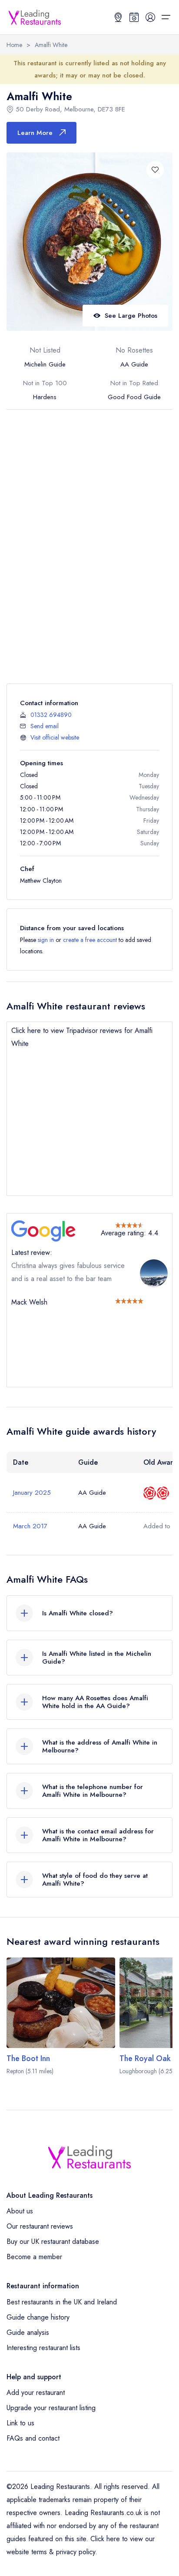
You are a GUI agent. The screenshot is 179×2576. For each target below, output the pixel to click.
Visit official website (55, 737)
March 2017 (30, 1526)
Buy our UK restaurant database (53, 2241)
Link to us (20, 2423)
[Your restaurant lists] (134, 17)
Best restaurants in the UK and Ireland (62, 2302)
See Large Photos (131, 316)
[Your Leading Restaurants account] (150, 17)
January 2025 (32, 1493)
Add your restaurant (36, 2393)
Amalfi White (51, 45)
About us (20, 2211)
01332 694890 (51, 715)
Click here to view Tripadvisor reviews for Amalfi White (82, 1037)
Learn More (35, 133)
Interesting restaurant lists (43, 2348)
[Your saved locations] (118, 17)
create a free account (90, 940)
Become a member (34, 2257)
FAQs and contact (33, 2438)
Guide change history (38, 2317)
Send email (45, 726)
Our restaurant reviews (40, 2226)
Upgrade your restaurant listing (51, 2408)
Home (14, 45)
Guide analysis (28, 2332)
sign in (46, 940)
